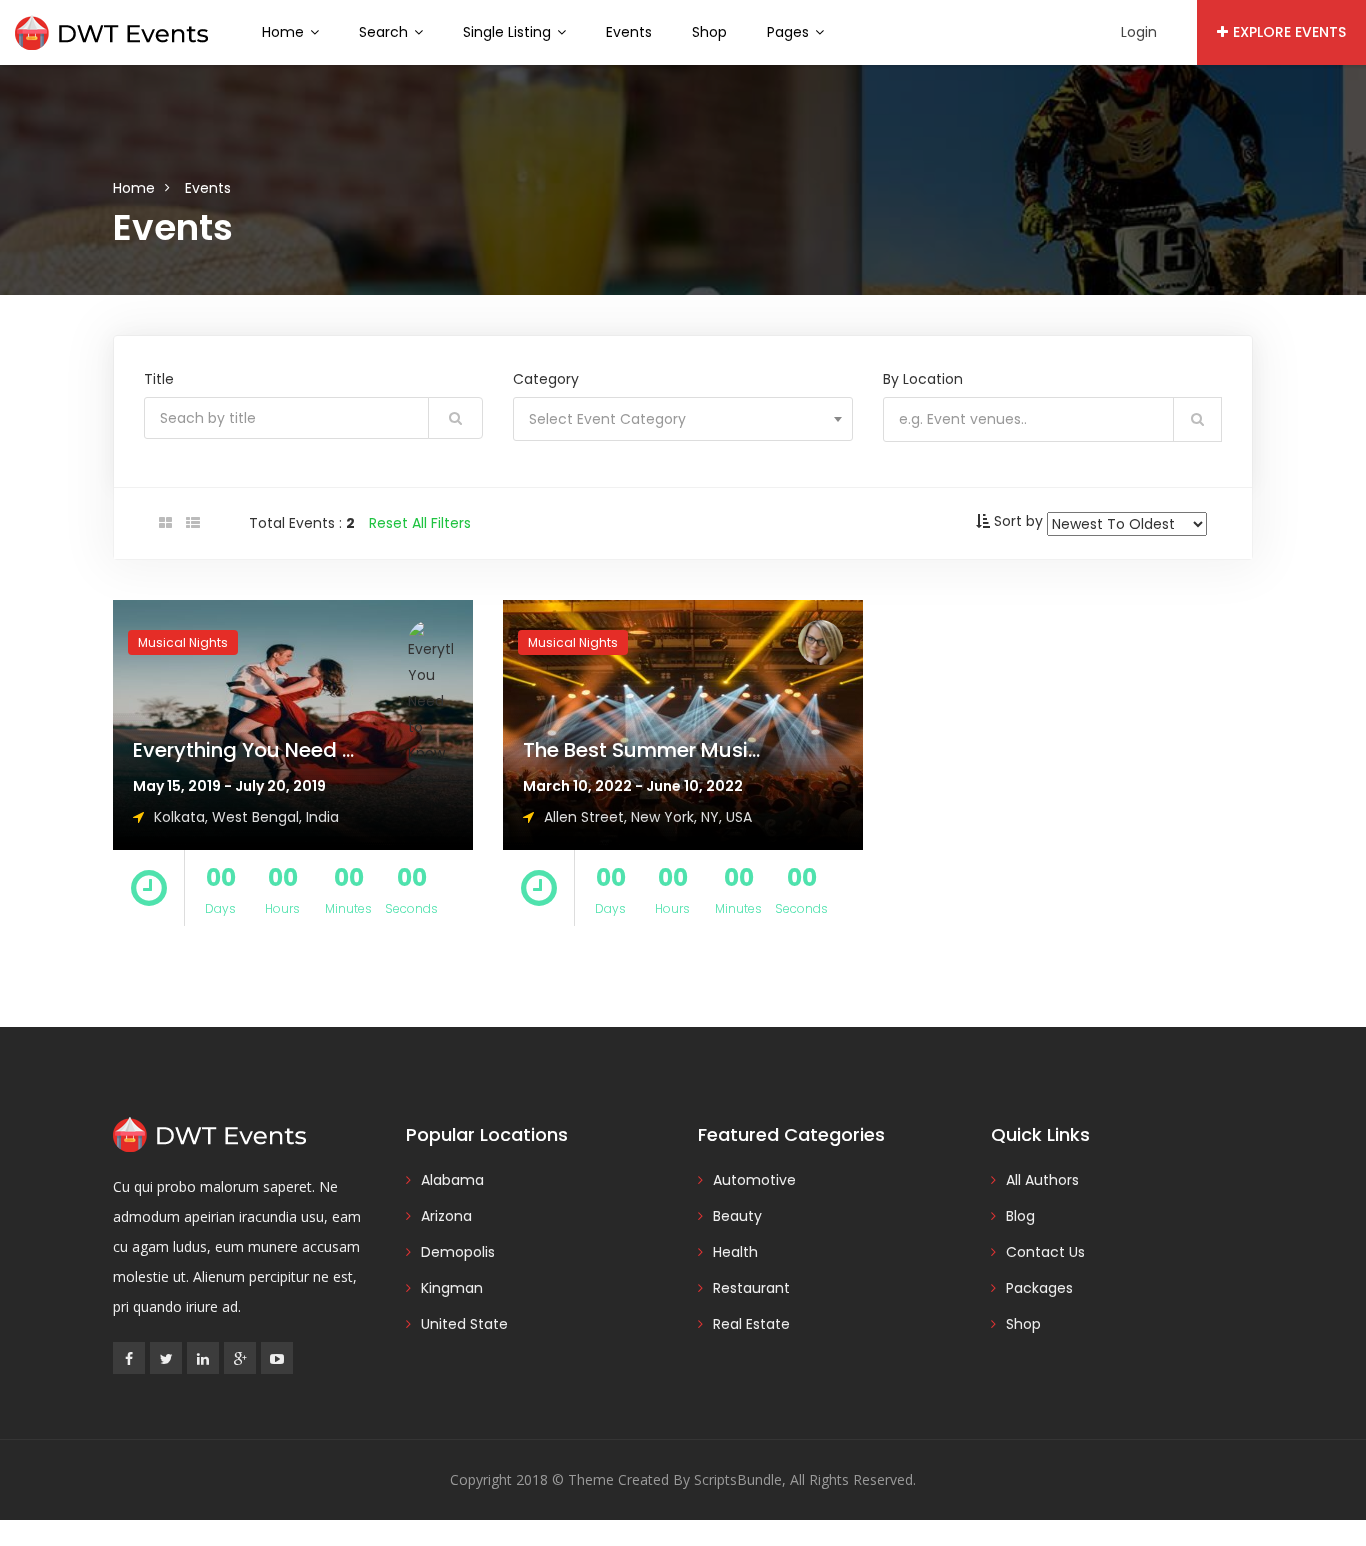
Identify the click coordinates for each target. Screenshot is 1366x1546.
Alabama (452, 1180)
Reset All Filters (420, 523)
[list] (193, 523)
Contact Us (1045, 1252)
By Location (923, 379)
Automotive (754, 1180)
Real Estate (751, 1324)
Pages (790, 32)
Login (1139, 32)
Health (735, 1252)
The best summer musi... (641, 750)
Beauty (737, 1216)
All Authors (1042, 1180)
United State (464, 1324)
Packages (1039, 1288)
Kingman (452, 1288)
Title (159, 379)
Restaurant (751, 1288)
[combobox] (682, 419)
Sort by (1018, 521)
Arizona (446, 1216)
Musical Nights (183, 642)
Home (285, 32)
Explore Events (1289, 32)
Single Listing (509, 32)
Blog (1020, 1216)
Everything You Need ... (243, 750)
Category (546, 379)
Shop (709, 32)
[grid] (165, 523)
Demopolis (458, 1252)
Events (629, 32)
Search (385, 32)
